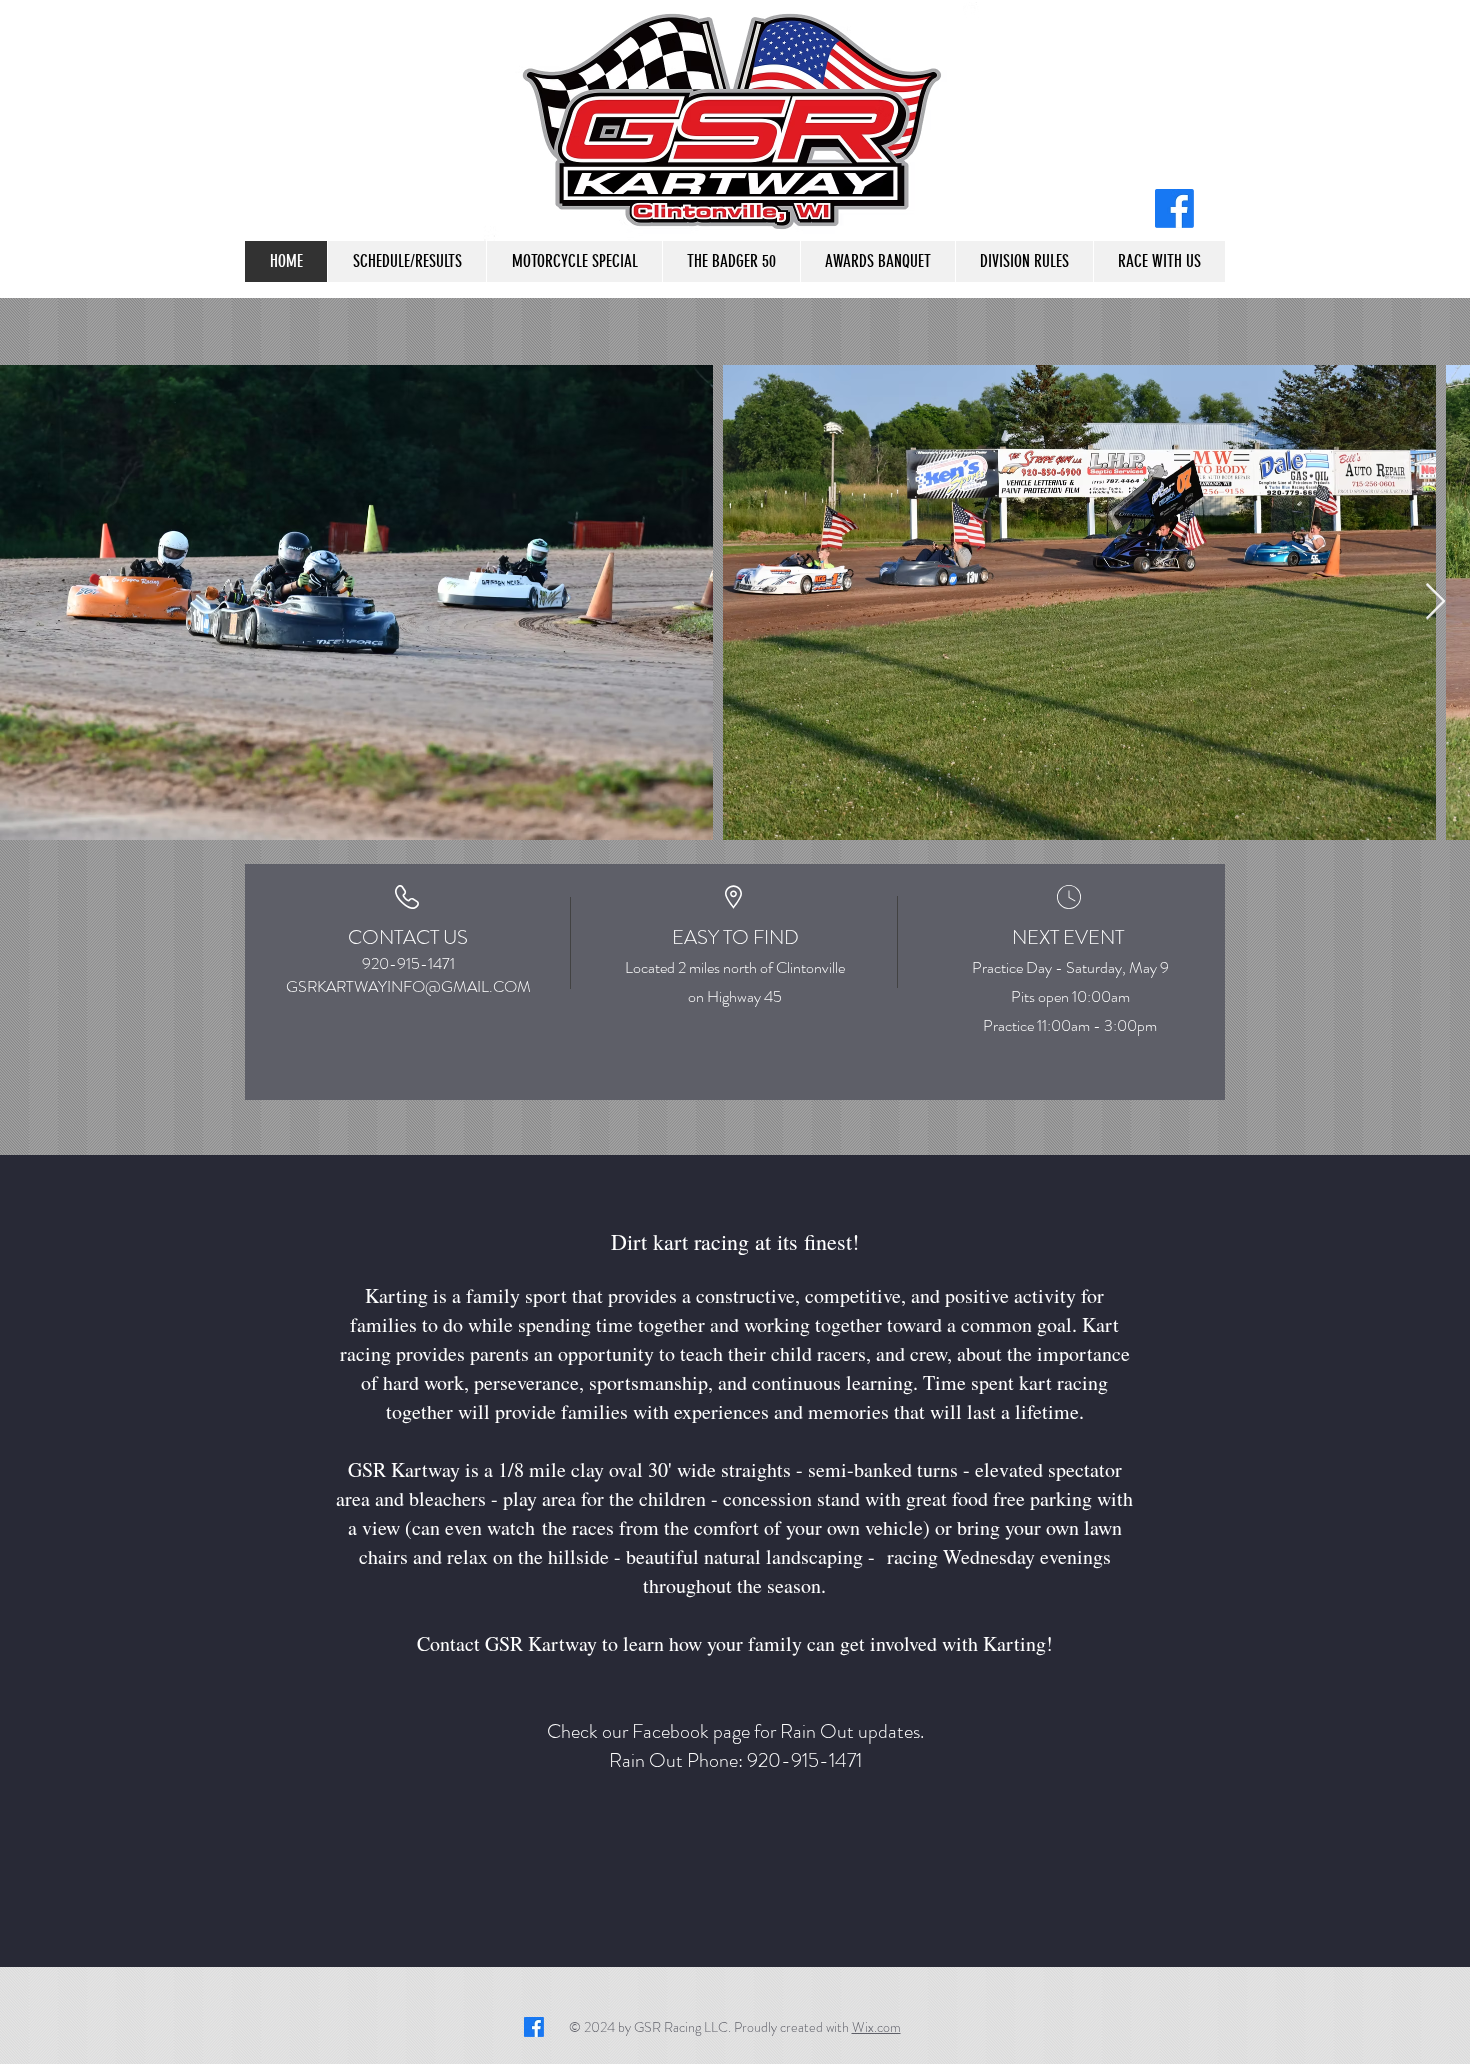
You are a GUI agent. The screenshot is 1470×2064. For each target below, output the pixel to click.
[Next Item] (1435, 602)
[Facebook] (1174, 208)
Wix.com (876, 2027)
